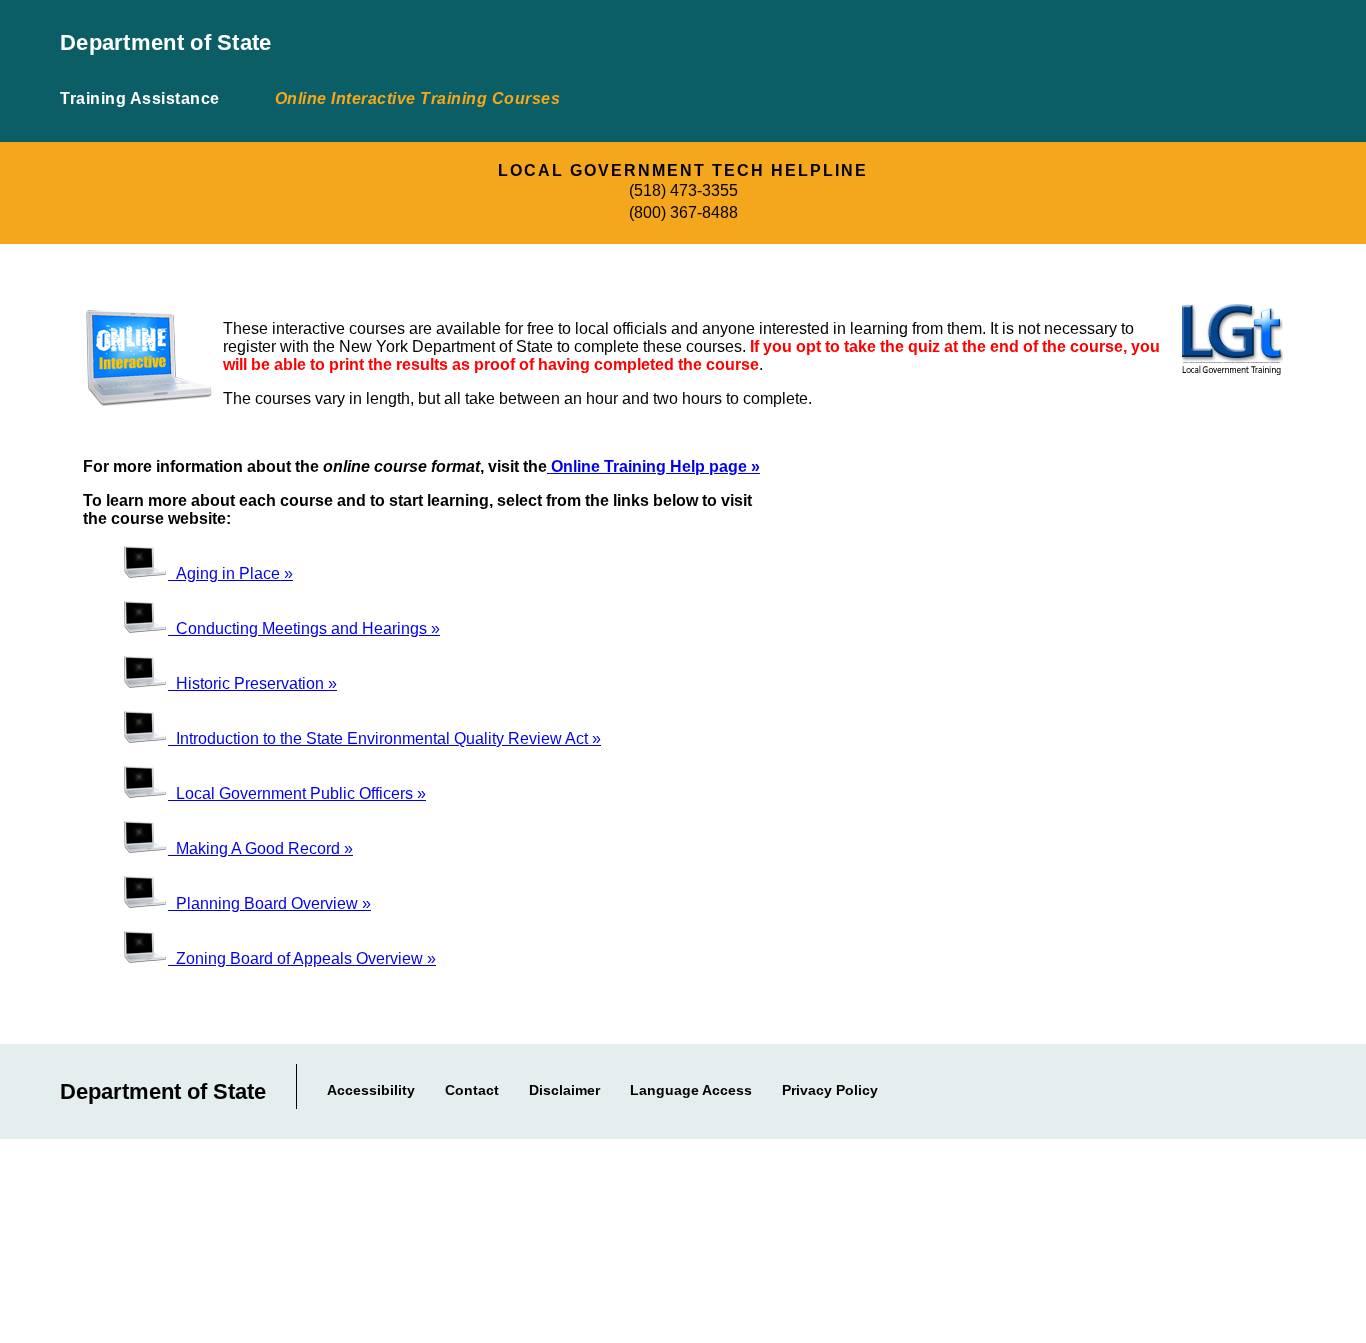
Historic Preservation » (252, 683)
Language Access (691, 1090)
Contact (472, 1090)
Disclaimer (564, 1090)
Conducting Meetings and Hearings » (304, 628)
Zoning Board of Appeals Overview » (302, 958)
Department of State (166, 42)
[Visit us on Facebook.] (1165, 1086)
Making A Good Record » (260, 848)
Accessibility (371, 1090)
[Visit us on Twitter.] (1226, 1086)
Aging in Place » (230, 573)
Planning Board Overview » (269, 903)
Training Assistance (140, 98)
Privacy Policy (830, 1090)
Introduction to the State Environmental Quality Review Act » (384, 738)
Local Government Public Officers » (297, 793)
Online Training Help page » (653, 466)
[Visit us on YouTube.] (1312, 1086)
